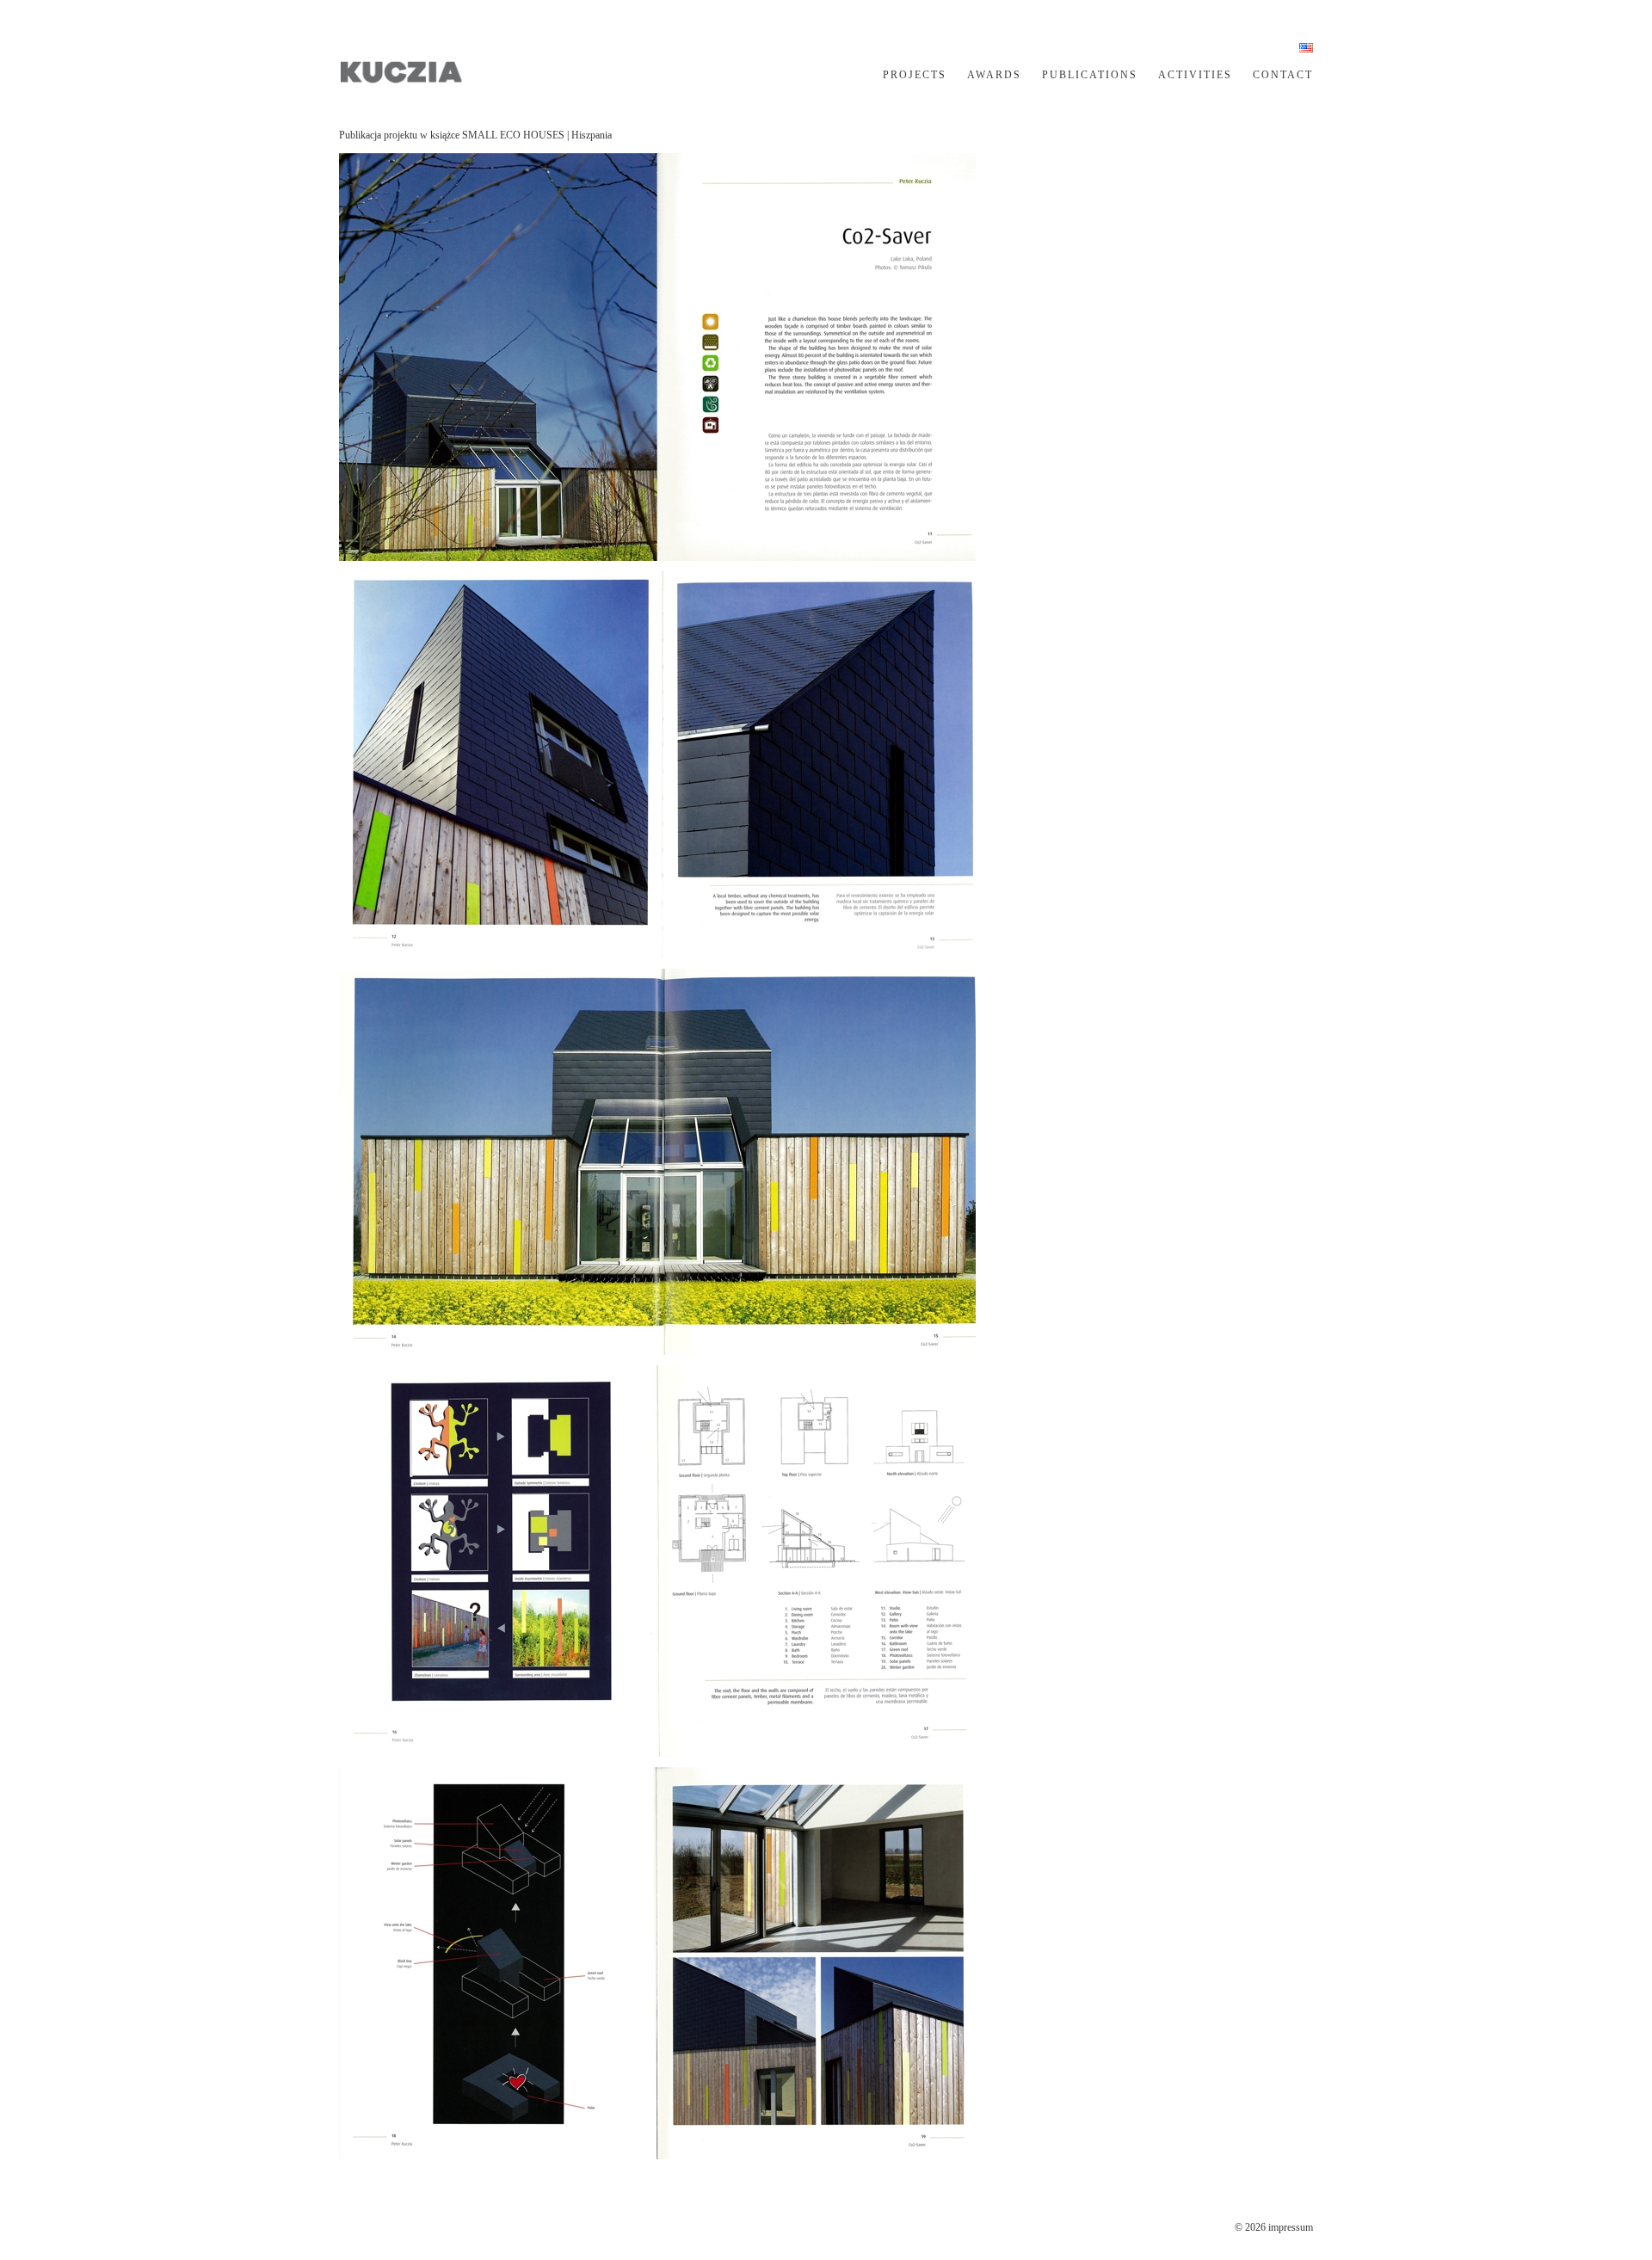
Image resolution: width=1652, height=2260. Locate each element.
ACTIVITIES (1195, 75)
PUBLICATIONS (1090, 75)
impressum (1291, 2227)
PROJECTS (915, 75)
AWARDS (994, 75)
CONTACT (1283, 75)
